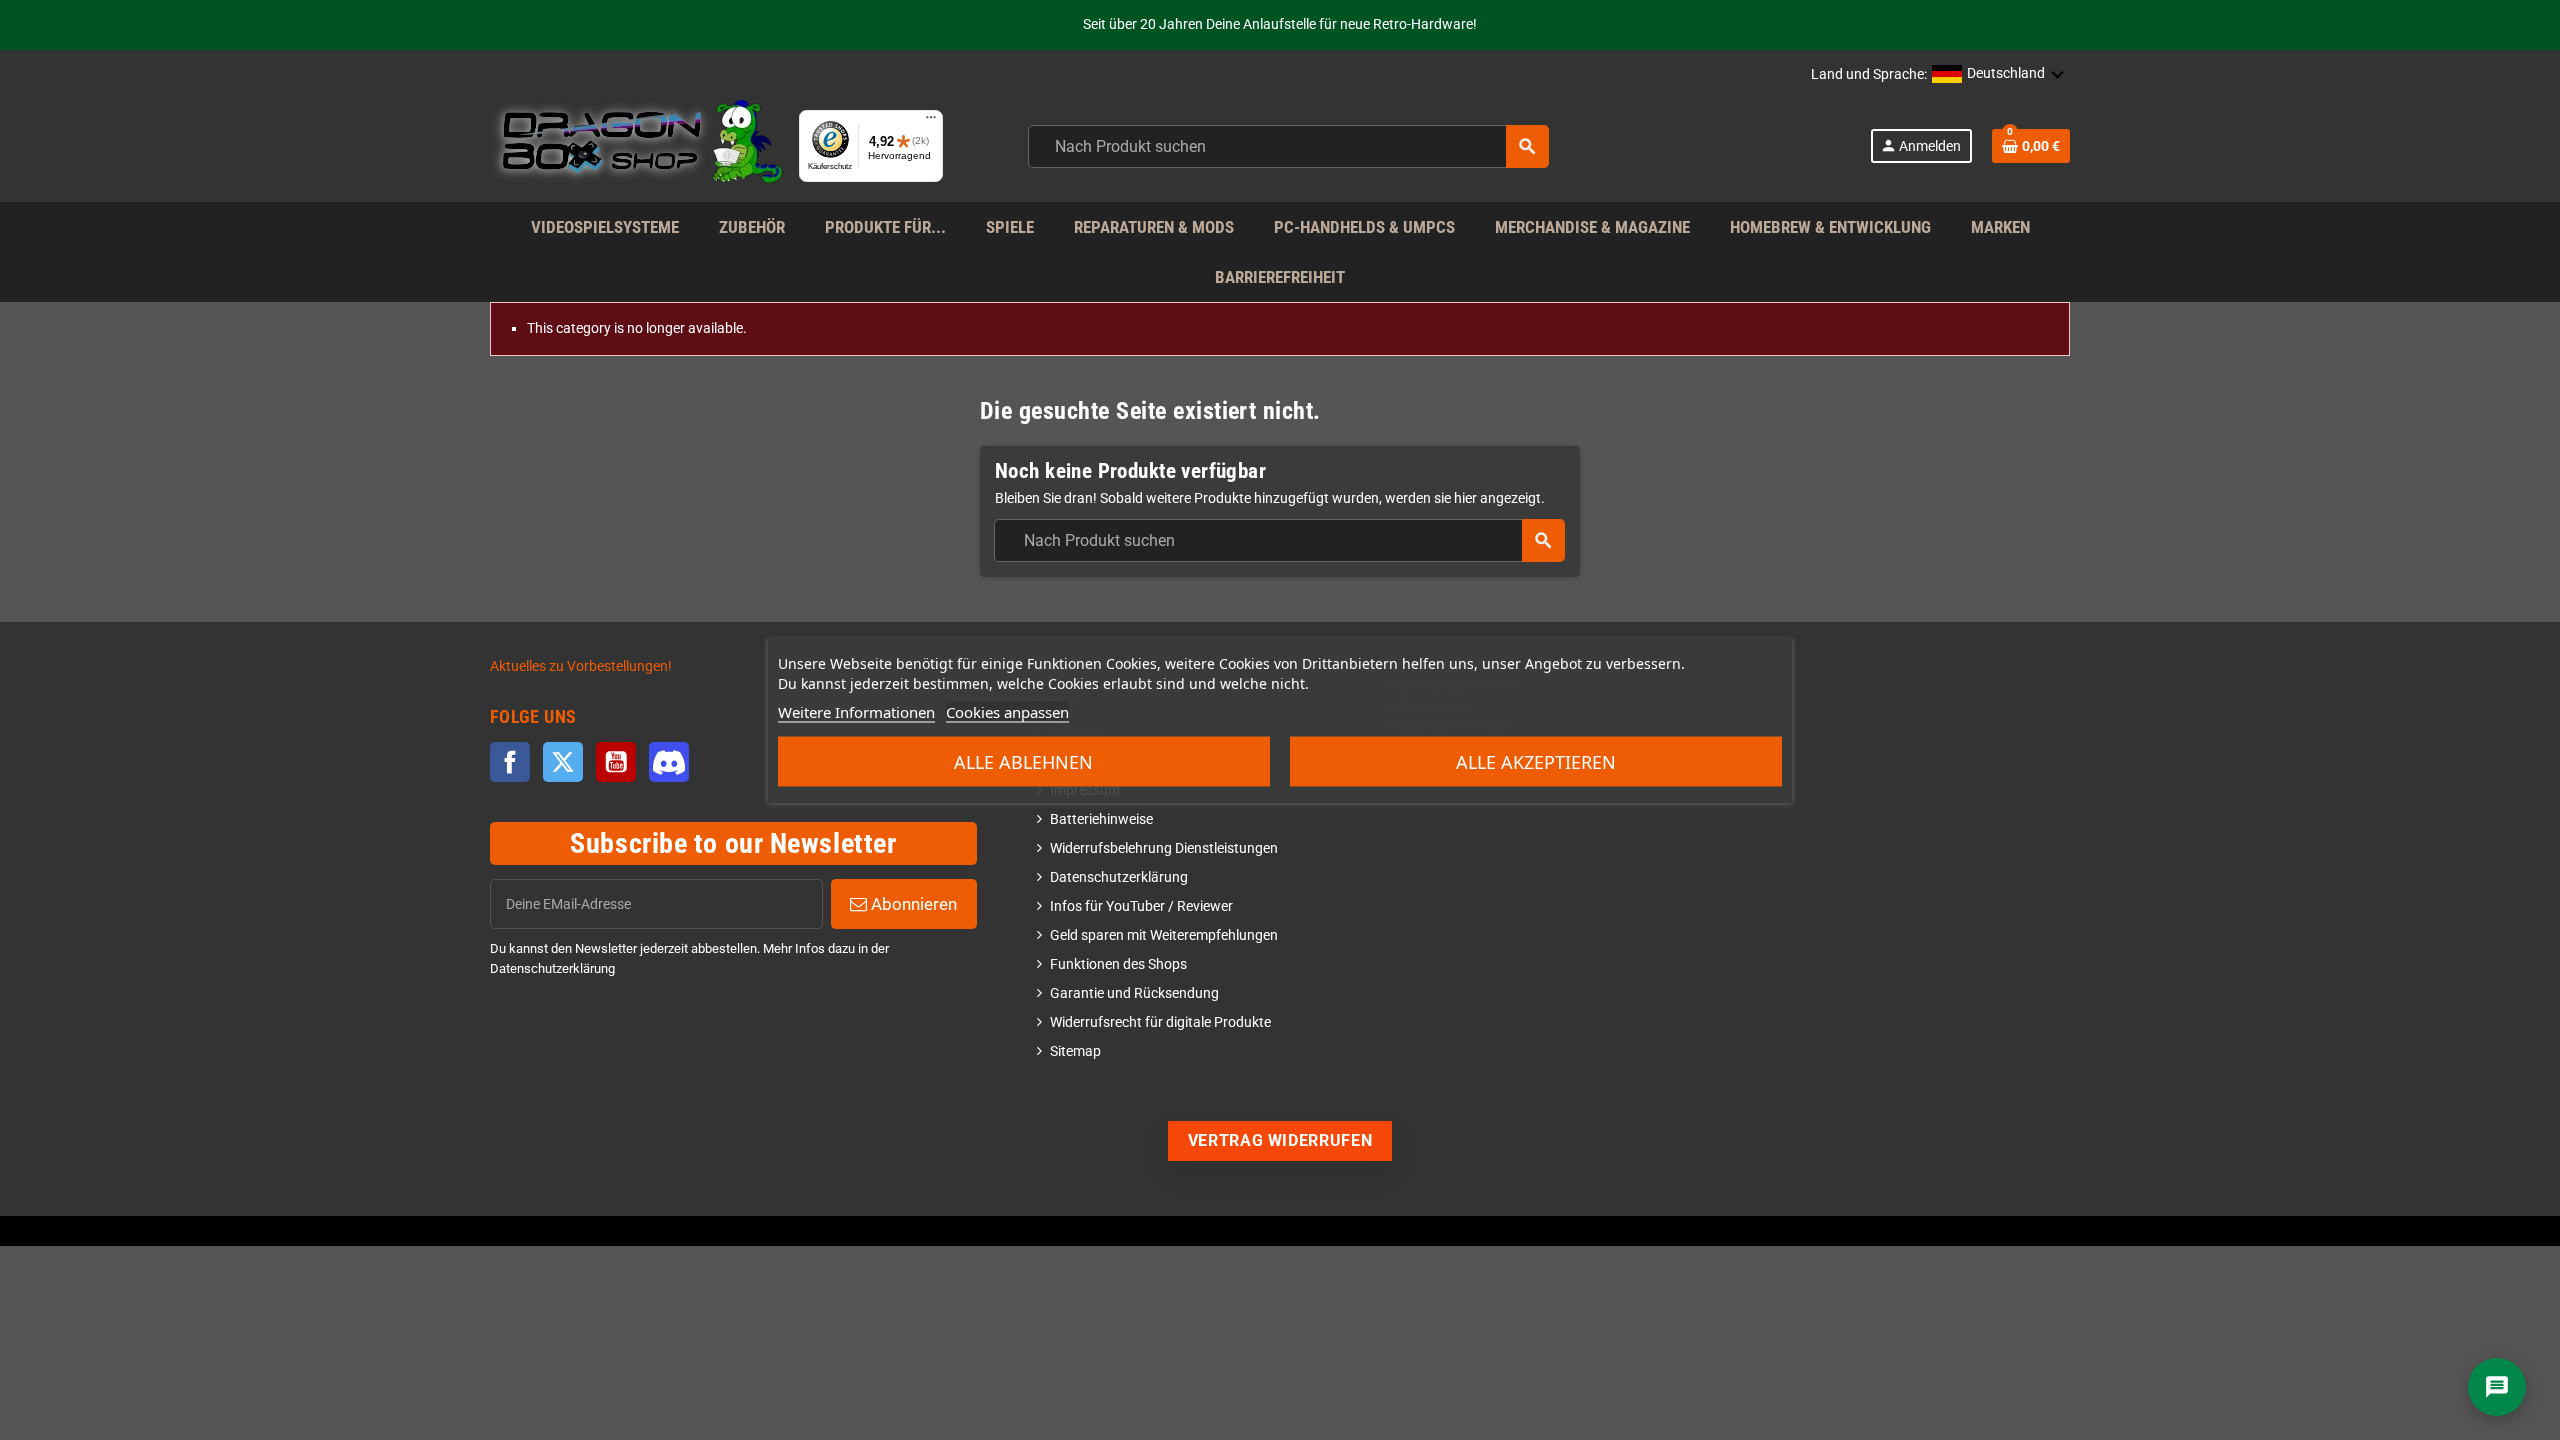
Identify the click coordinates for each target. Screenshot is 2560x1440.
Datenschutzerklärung (1119, 877)
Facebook (510, 762)
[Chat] (2497, 1387)
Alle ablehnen (1023, 762)
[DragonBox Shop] (636, 145)
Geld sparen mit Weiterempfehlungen (1164, 935)
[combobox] (1288, 146)
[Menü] (931, 122)
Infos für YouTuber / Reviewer (1141, 906)
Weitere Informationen (856, 712)
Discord (669, 762)
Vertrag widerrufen (1280, 1140)
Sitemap (1075, 1051)
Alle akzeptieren (1536, 762)
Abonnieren (912, 904)
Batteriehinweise (1101, 819)
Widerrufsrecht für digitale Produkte (1160, 1022)
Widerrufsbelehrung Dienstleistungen (1164, 848)
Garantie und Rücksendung (1134, 993)
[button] (1998, 75)
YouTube (616, 762)
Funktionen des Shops (1118, 964)
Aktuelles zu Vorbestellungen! (581, 666)
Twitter (563, 762)
